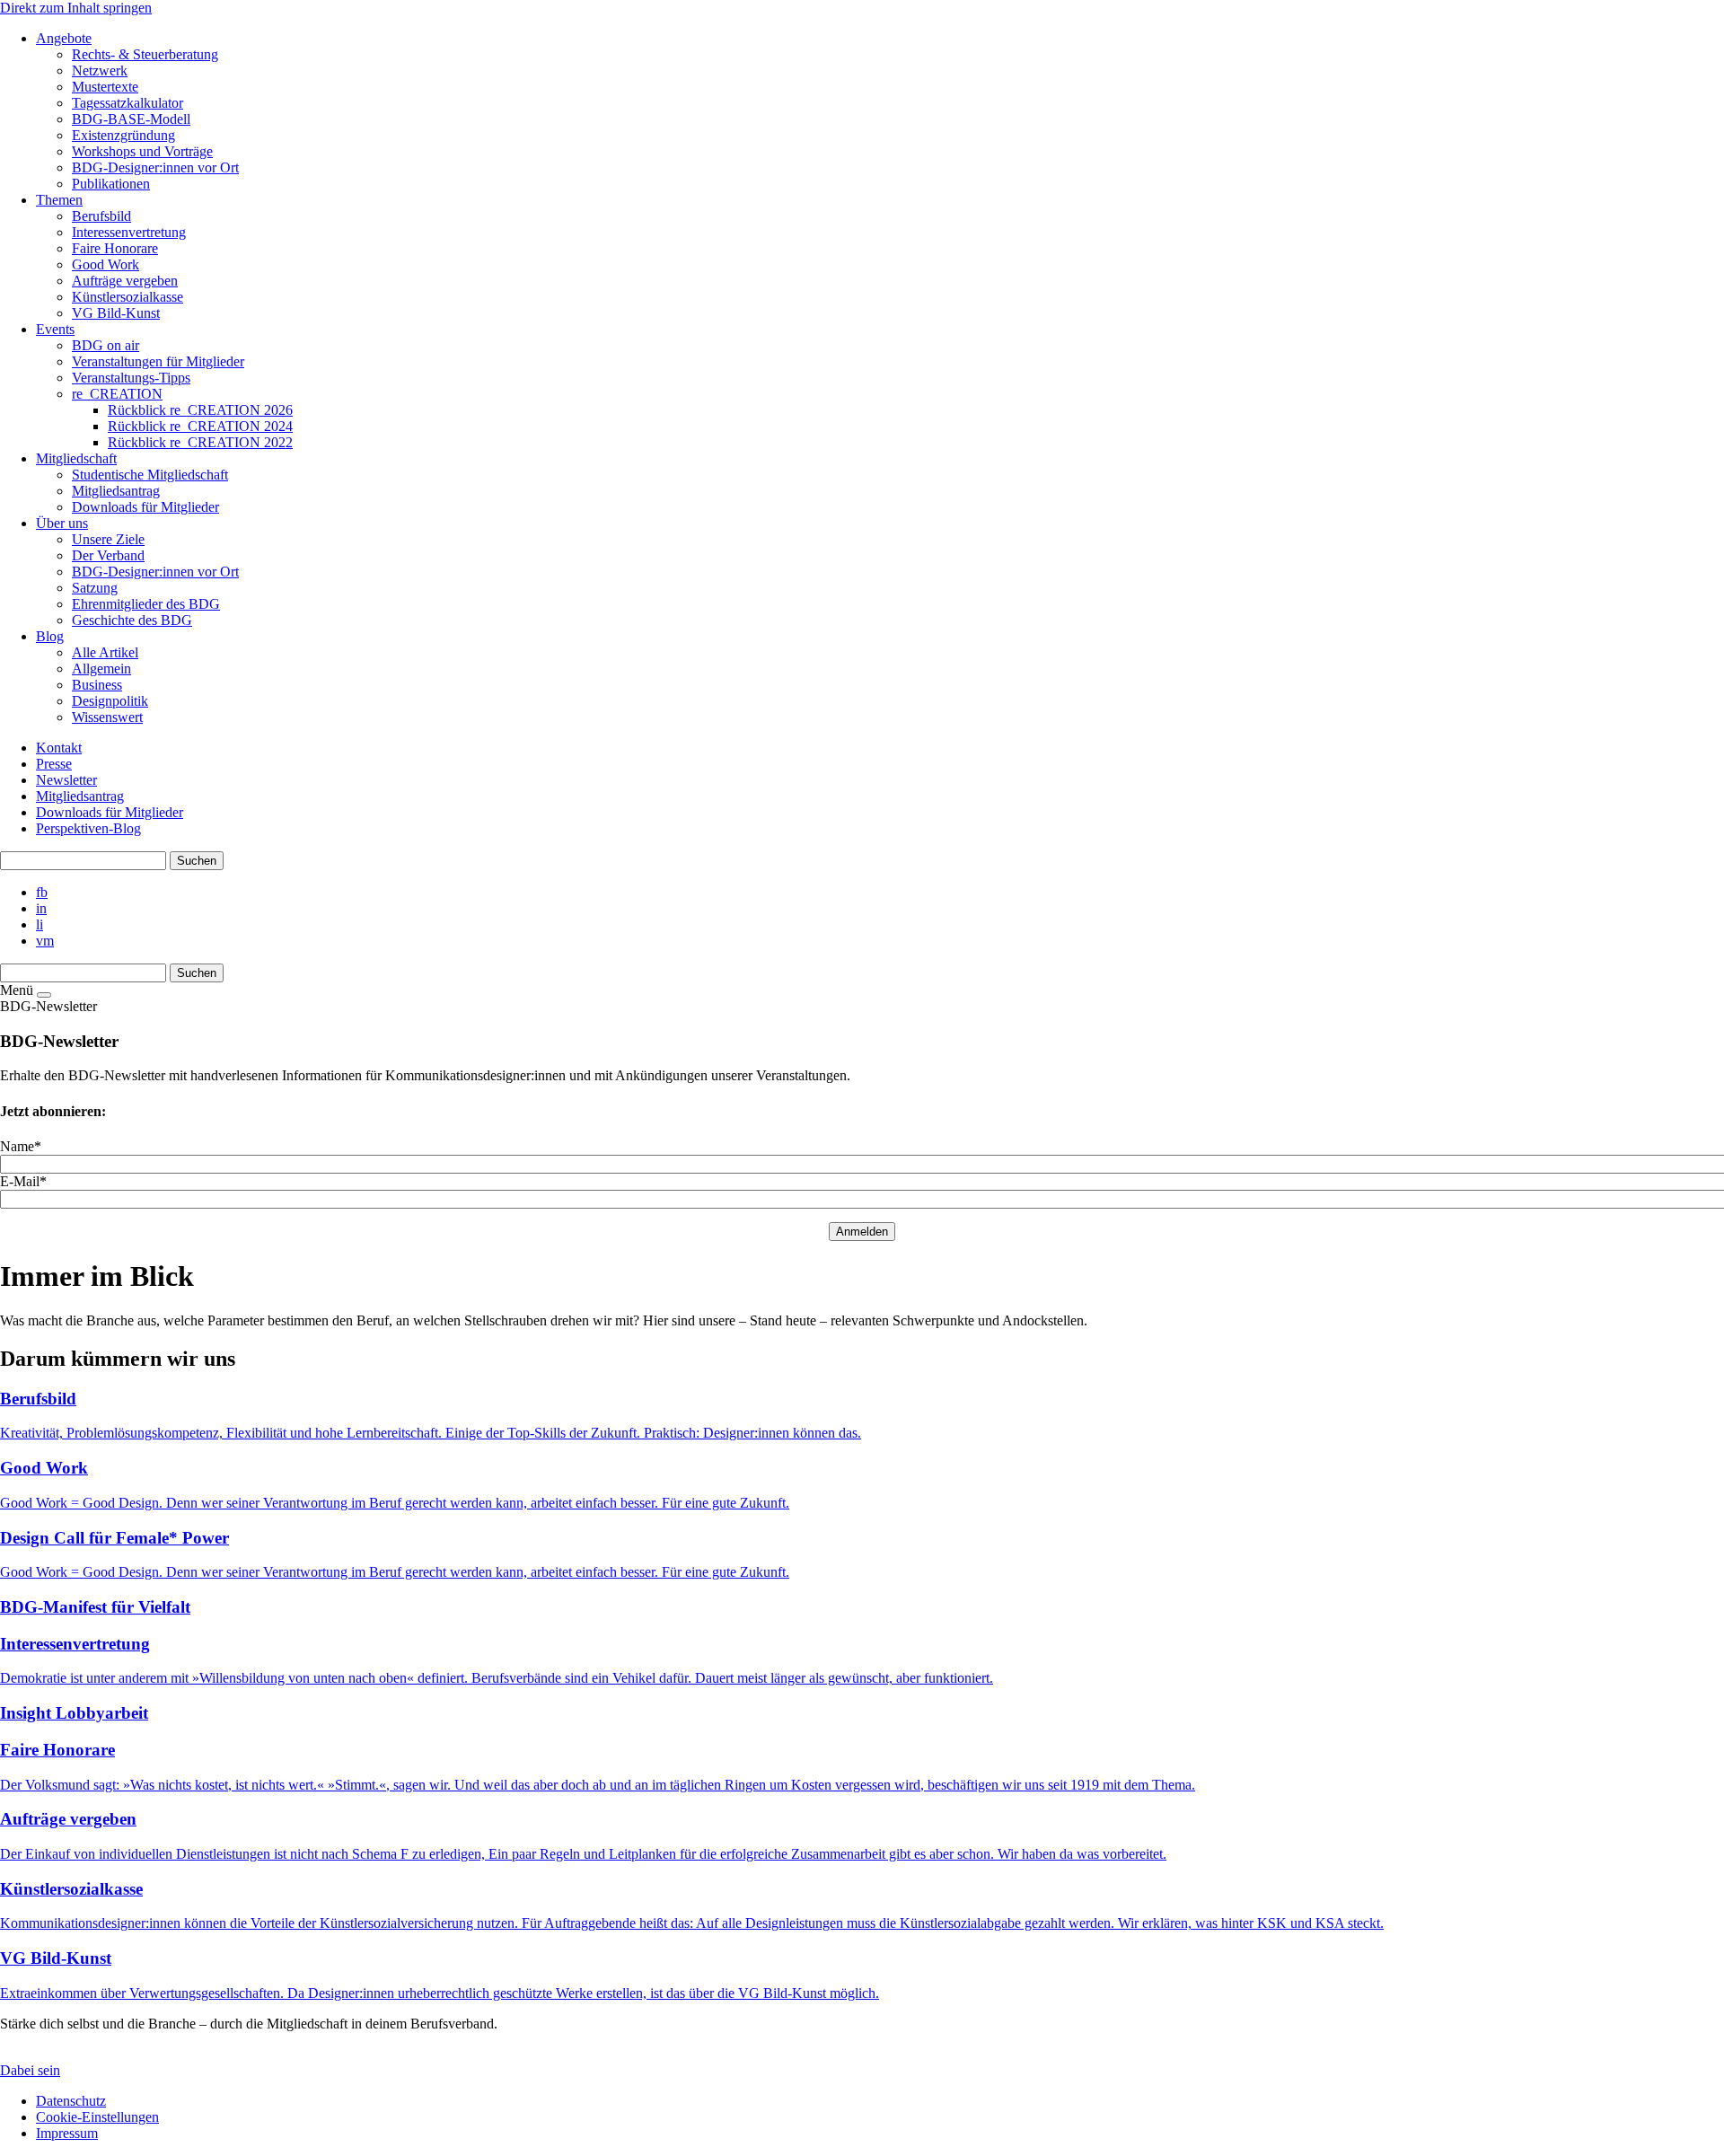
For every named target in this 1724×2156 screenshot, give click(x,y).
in (41, 908)
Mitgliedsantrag (80, 796)
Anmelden (862, 1232)
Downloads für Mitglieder (110, 812)
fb (42, 892)
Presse (54, 764)
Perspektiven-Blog (88, 828)
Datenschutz (71, 2101)
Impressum (67, 2133)
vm (45, 941)
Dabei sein (30, 2070)
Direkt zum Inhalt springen (76, 8)
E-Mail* (23, 1181)
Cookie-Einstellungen (97, 2117)
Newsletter (66, 780)
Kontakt (59, 748)
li (40, 924)
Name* (21, 1146)
